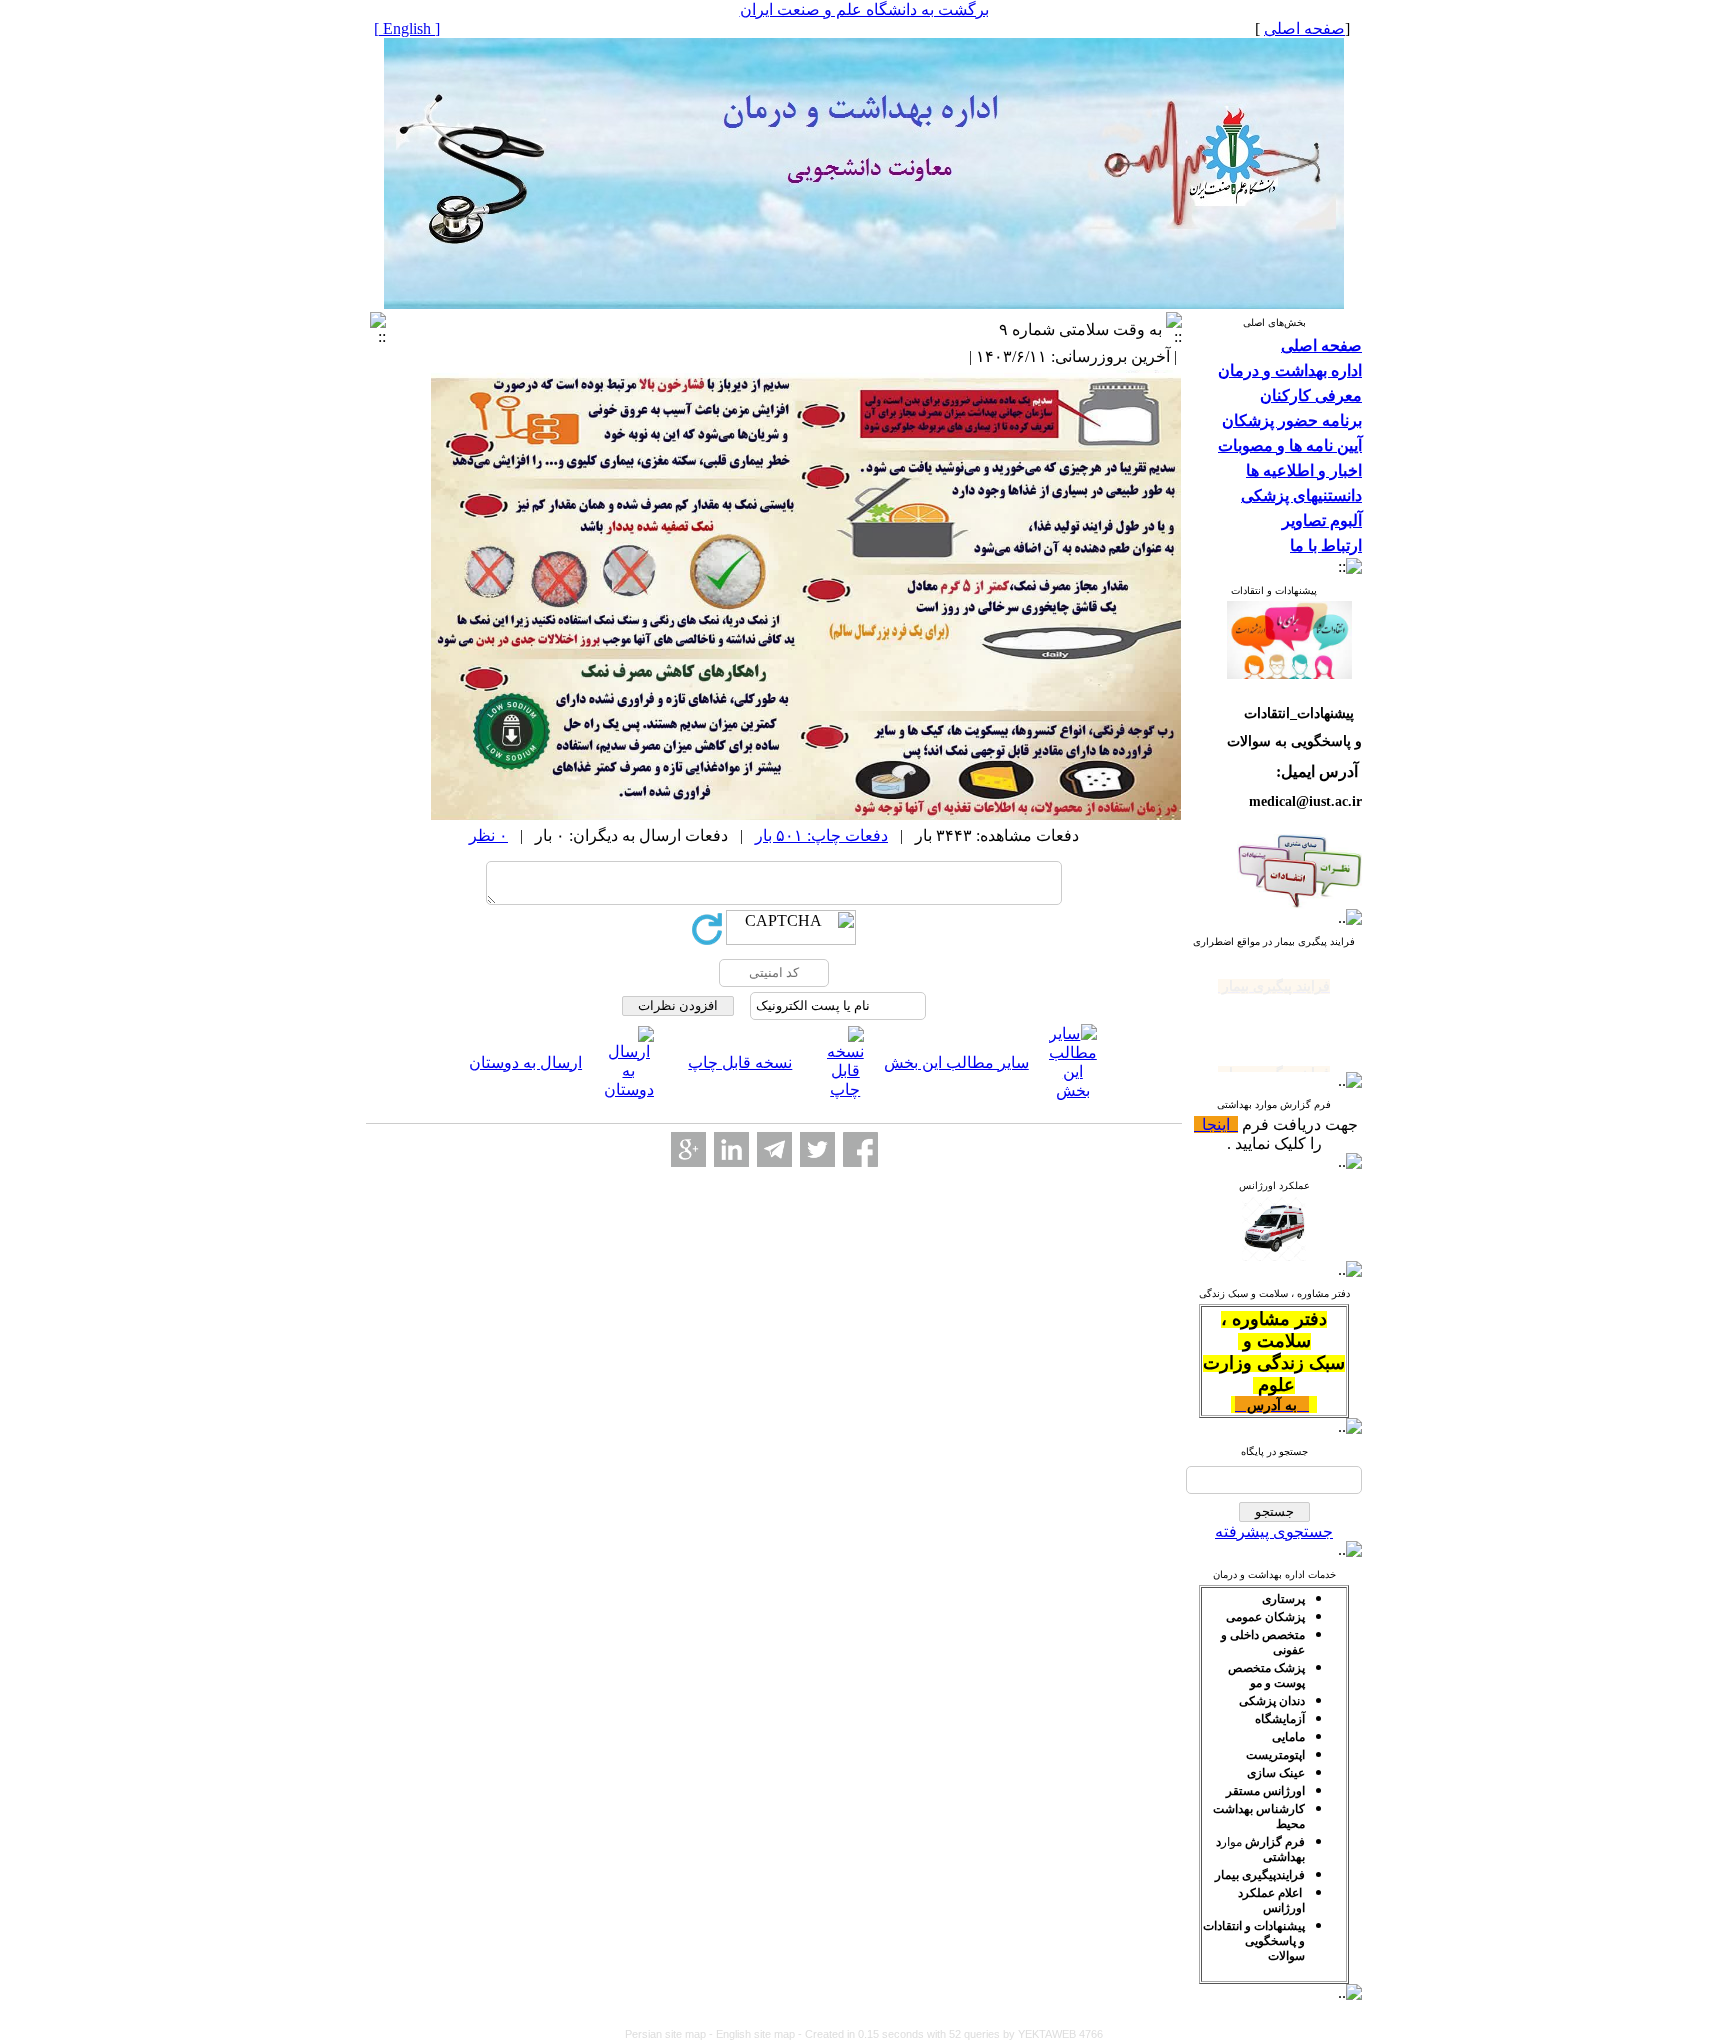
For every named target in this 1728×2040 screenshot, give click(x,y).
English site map (757, 2034)
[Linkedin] (731, 1149)
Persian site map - (670, 2034)
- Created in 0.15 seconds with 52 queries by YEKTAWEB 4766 (950, 2034)
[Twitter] (817, 1149)
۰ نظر (488, 835)
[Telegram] (774, 1149)
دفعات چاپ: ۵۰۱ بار (821, 835)
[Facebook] (860, 1149)
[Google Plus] (688, 1149)
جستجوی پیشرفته (1274, 1531)
